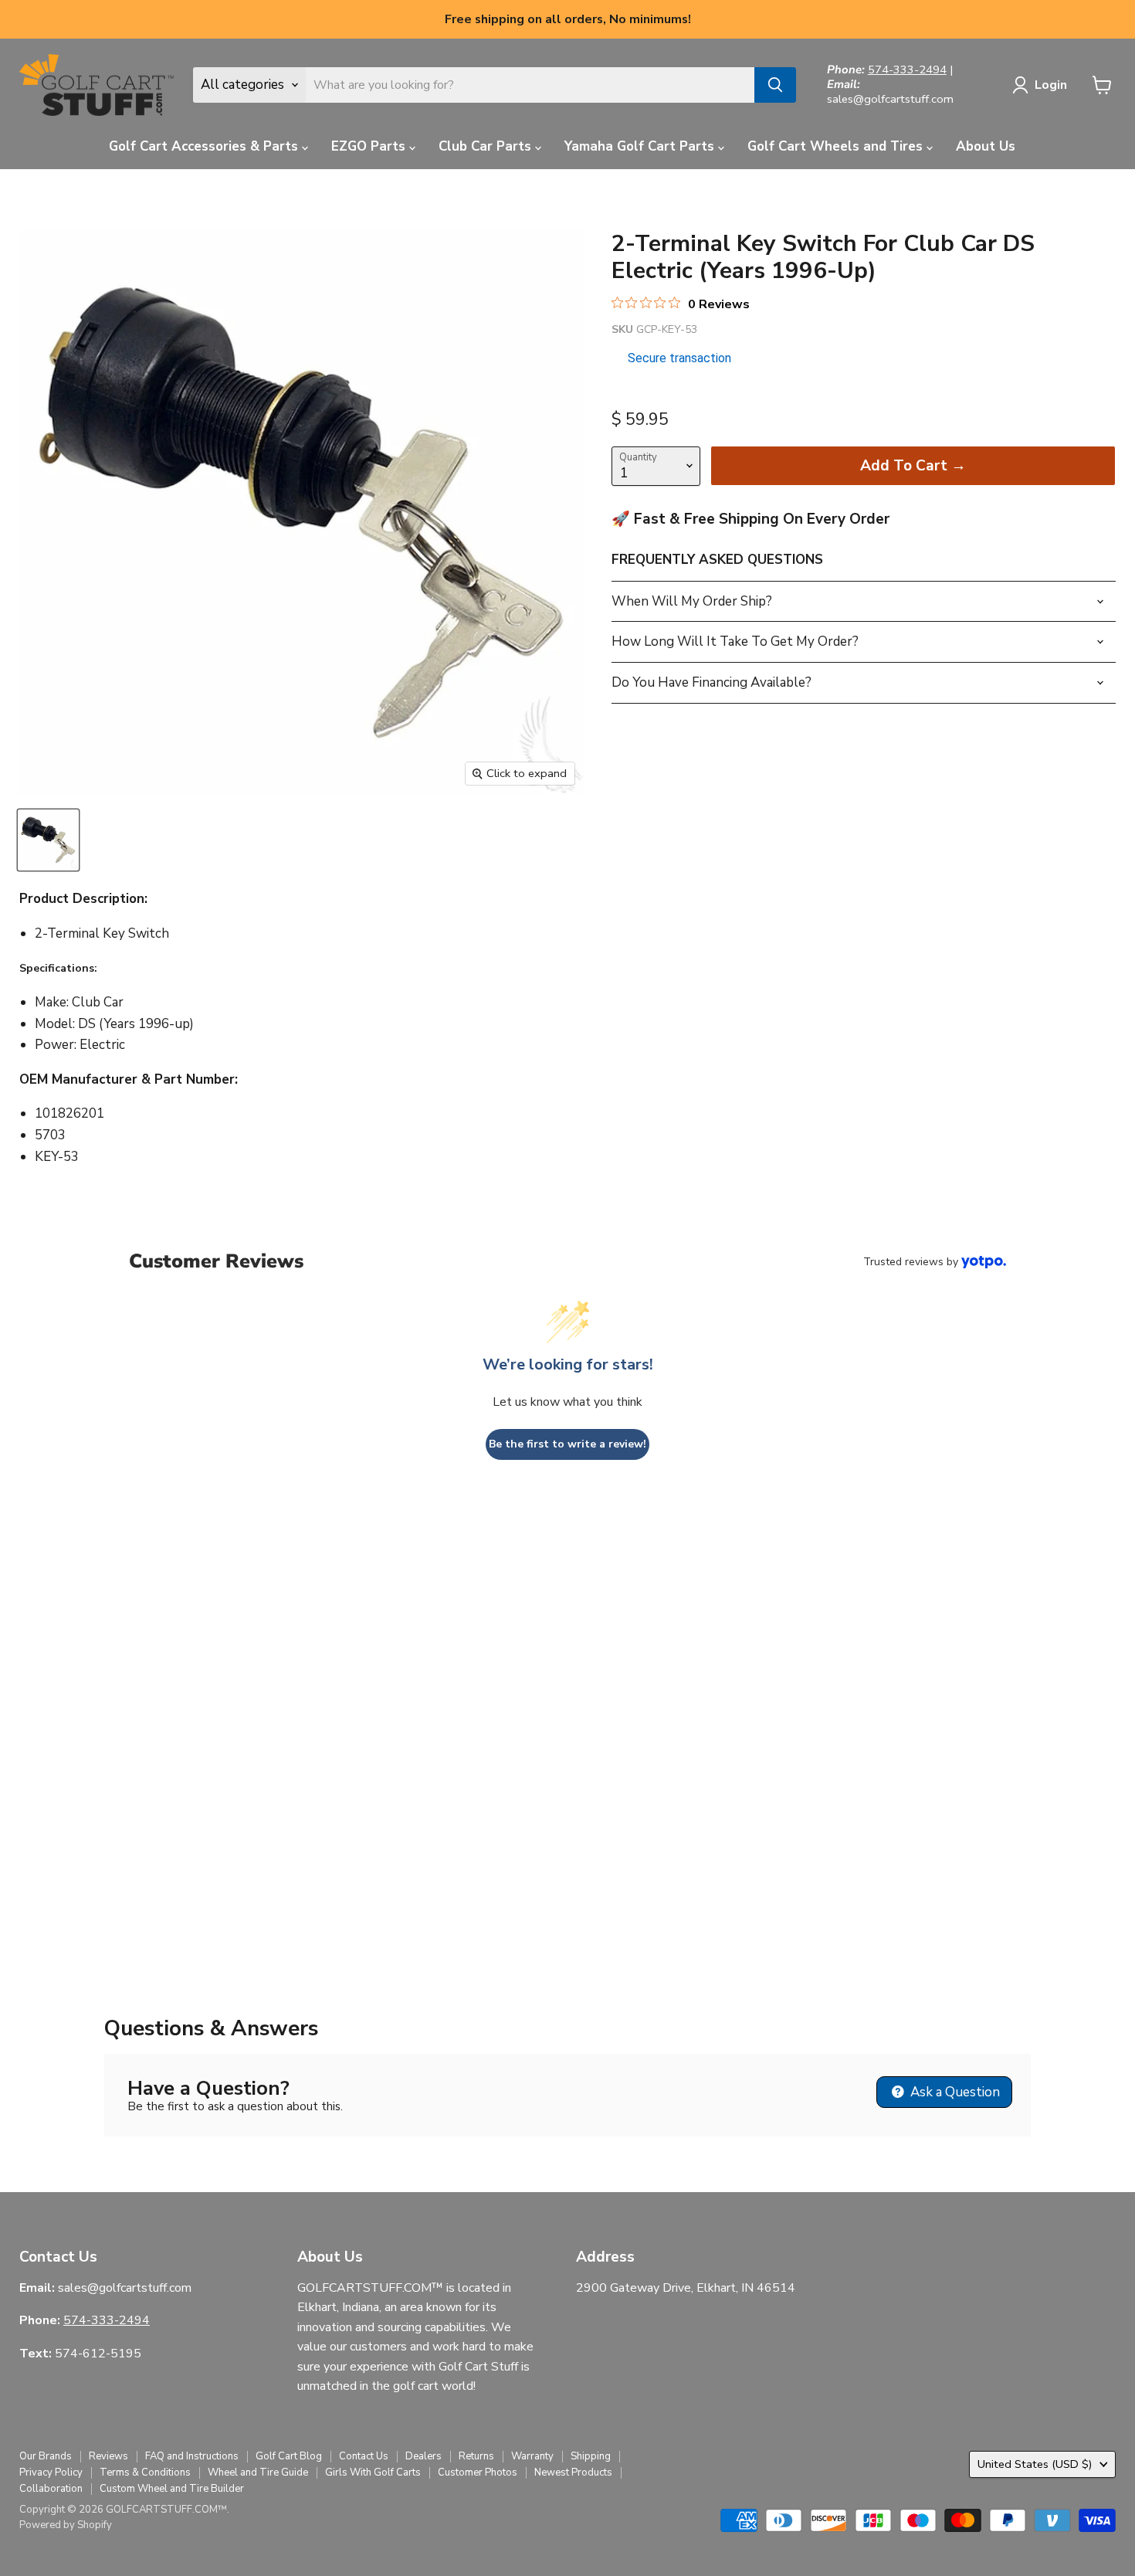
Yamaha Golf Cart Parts (641, 146)
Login (1051, 85)
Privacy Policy (51, 2472)
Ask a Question (954, 2092)
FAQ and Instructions (192, 2456)
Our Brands (46, 2456)
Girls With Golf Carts (373, 2472)
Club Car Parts (487, 146)
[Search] (775, 85)
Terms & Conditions (145, 2472)
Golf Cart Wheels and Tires (837, 146)
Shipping (591, 2456)
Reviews (108, 2456)
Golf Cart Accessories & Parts (205, 146)
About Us (986, 146)
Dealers (424, 2456)
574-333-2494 (907, 70)
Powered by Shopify (66, 2525)
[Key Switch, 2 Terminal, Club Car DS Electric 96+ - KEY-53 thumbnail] (48, 840)
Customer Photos (478, 2472)
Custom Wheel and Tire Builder (172, 2489)
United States (1035, 2464)
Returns (476, 2456)
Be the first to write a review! (567, 1444)
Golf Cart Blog (289, 2456)
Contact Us (364, 2456)
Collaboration (51, 2489)
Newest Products (573, 2472)
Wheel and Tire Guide (258, 2472)
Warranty (532, 2456)
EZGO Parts (370, 146)
